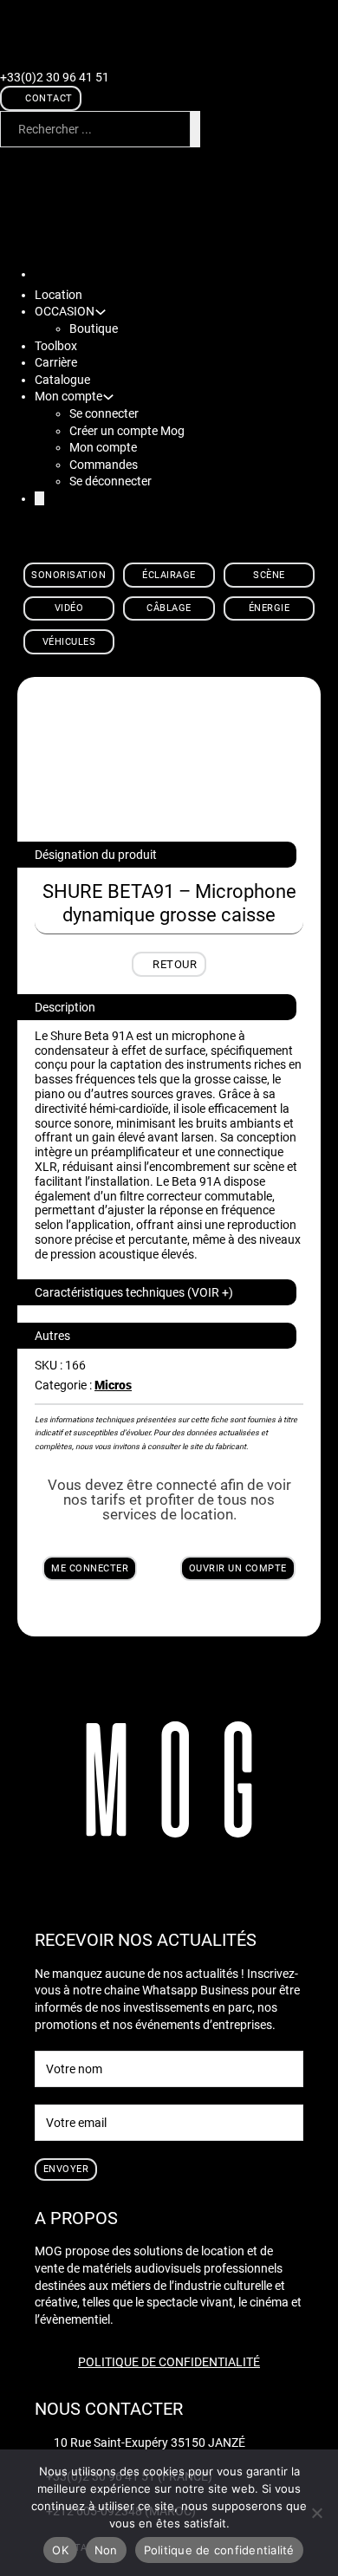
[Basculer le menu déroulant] (101, 312)
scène (269, 575)
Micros (113, 1385)
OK (60, 2550)
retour (175, 964)
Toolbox (56, 346)
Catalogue (62, 380)
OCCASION (65, 311)
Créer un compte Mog (127, 431)
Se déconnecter (110, 481)
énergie (270, 608)
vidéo (69, 608)
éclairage (169, 575)
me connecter (90, 1568)
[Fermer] (39, 498)
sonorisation (68, 575)
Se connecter (104, 413)
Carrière (56, 362)
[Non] (316, 2513)
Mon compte (103, 447)
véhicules (69, 642)
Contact (49, 98)
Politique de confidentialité (169, 2362)
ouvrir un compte (238, 1568)
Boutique (94, 329)
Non (106, 2550)
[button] (157, 1292)
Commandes (104, 465)
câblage (169, 608)
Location (58, 295)
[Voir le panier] (100, 159)
